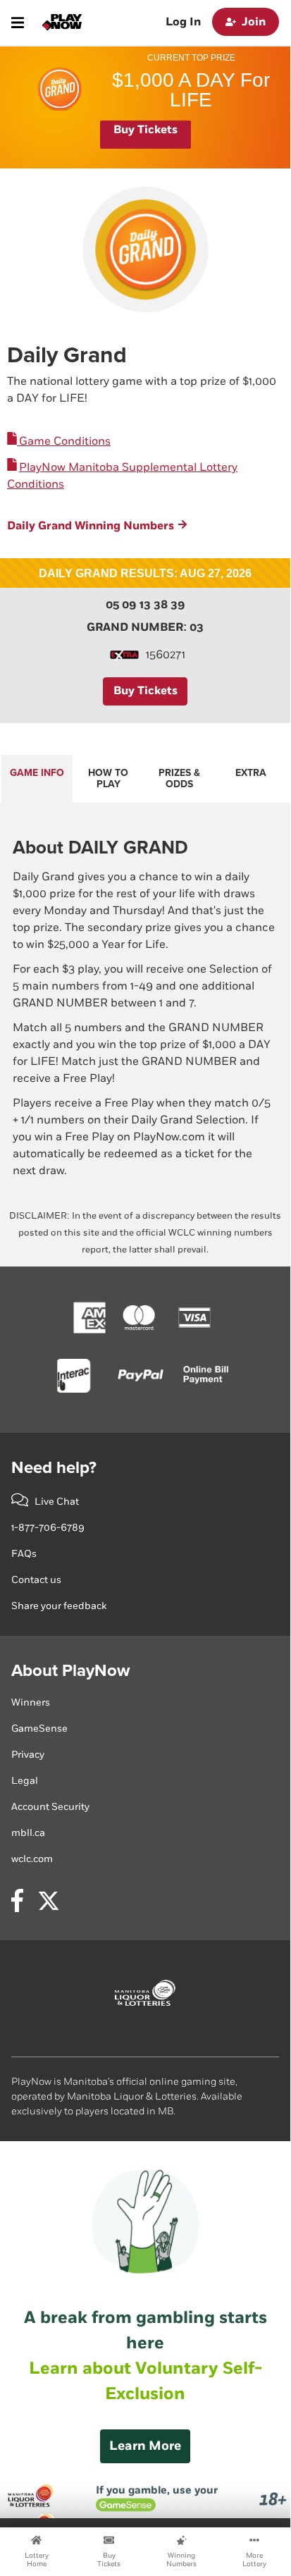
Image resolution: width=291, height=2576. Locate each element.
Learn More (145, 2446)
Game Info (37, 773)
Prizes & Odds (179, 778)
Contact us (36, 1580)
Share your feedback (59, 1606)
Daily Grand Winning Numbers (91, 526)
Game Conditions (64, 442)
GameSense (39, 1728)
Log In (183, 22)
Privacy (28, 1755)
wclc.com (32, 1859)
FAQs (24, 1554)
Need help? (54, 1468)
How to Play (108, 778)
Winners (31, 1702)
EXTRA (251, 773)
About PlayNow (70, 1671)
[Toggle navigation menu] (18, 23)
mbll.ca (28, 1833)
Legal (25, 1781)
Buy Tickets (145, 130)
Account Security (50, 1807)
